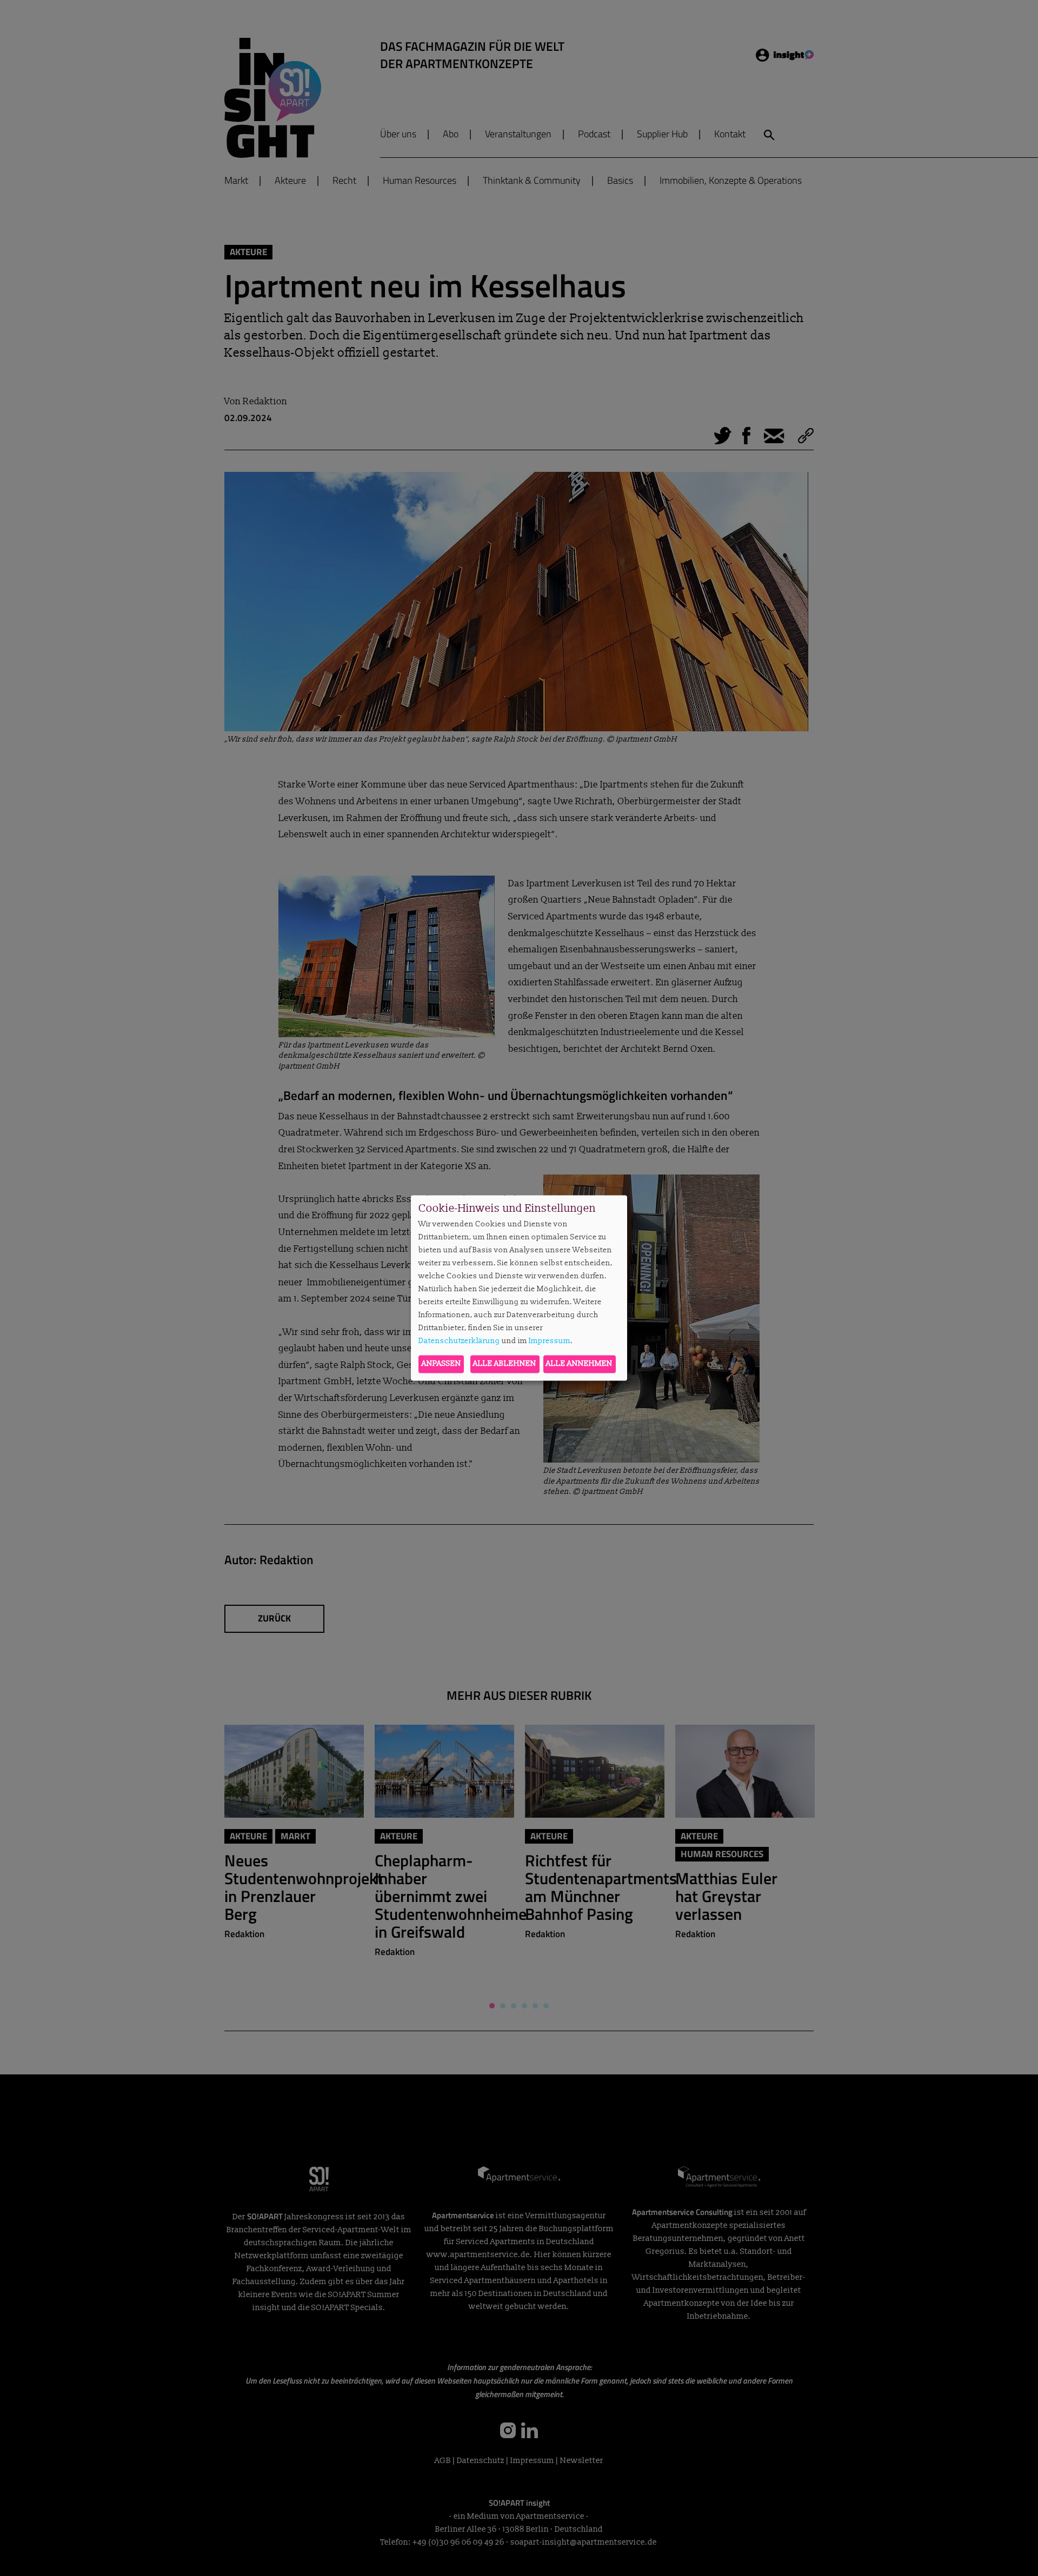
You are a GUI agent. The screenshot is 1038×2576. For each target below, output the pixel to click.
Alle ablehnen (505, 1364)
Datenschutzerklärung (459, 1341)
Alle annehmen (579, 1364)
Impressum (550, 1341)
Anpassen (441, 1364)
